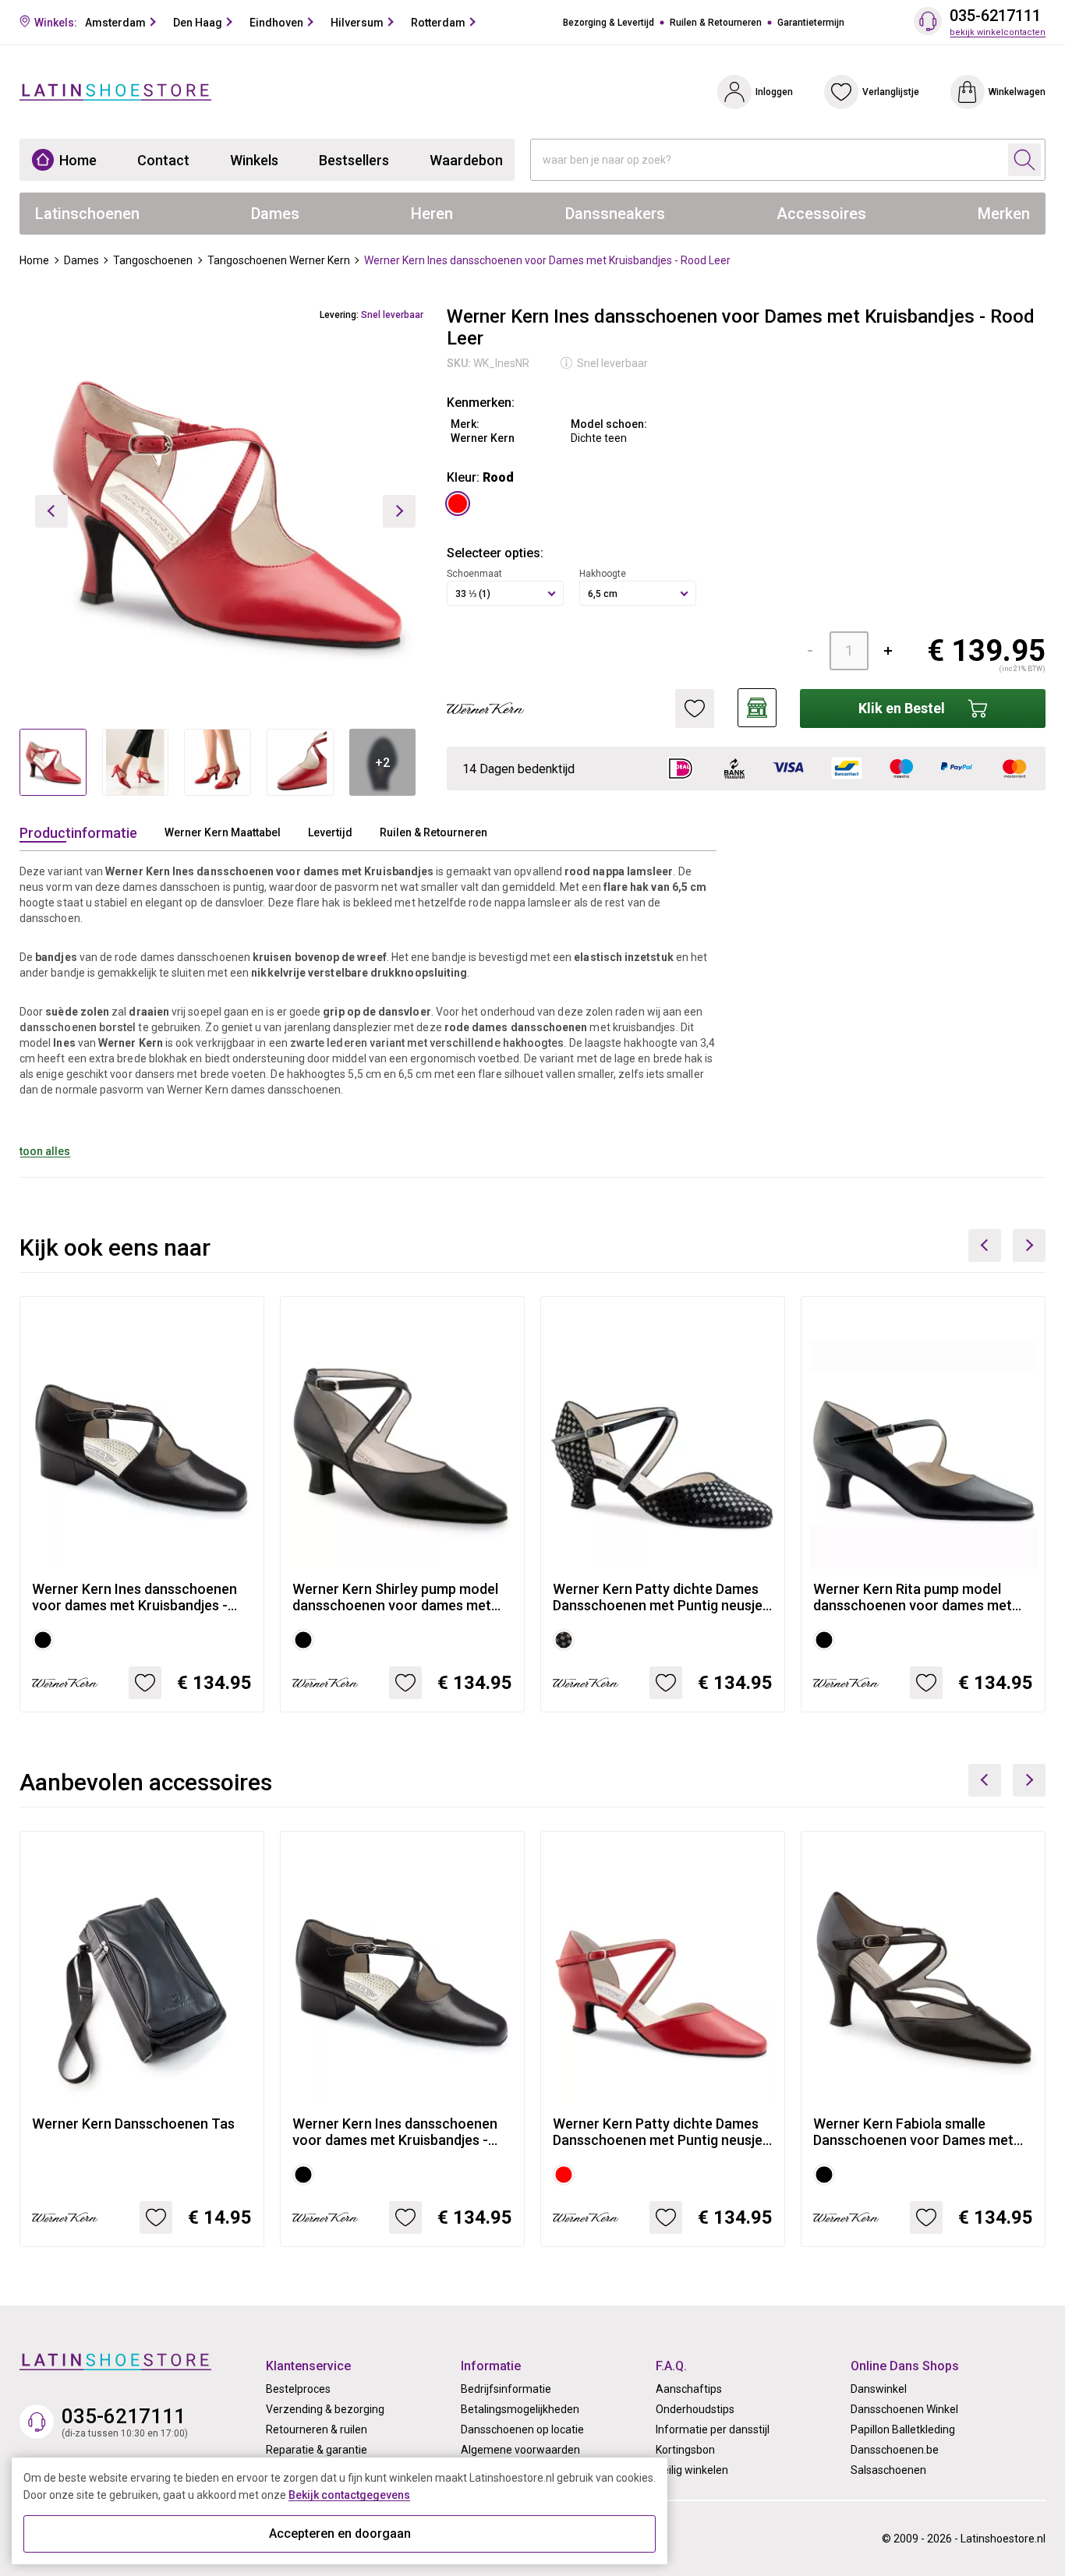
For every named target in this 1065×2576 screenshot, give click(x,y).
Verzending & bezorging (325, 2409)
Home (78, 160)
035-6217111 (995, 16)
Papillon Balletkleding (903, 2429)
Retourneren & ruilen (317, 2429)
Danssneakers (615, 214)
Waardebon (466, 160)
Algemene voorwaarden (520, 2450)
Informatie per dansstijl (713, 2429)
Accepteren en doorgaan (340, 2534)
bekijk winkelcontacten (998, 32)
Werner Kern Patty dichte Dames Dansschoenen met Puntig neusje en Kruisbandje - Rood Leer (658, 2132)
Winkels (254, 160)
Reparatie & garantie (317, 2450)
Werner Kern (483, 438)
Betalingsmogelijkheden (520, 2409)
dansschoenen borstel (78, 1027)
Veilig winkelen (692, 2470)
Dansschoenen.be (895, 2450)
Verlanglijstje (891, 92)
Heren (432, 214)
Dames (275, 214)
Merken (1004, 214)
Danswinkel (879, 2389)
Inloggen (774, 92)
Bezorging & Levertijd (609, 23)
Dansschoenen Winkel (904, 2409)
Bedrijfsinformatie (506, 2389)
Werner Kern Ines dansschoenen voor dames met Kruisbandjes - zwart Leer (134, 1597)
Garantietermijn (811, 23)
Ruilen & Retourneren (716, 23)
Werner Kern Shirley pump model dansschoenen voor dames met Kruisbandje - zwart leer (395, 1597)
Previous (985, 1246)
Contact (163, 160)
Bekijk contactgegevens (349, 2495)
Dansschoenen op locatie (522, 2429)
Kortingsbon (685, 2450)
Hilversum (357, 23)
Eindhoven (276, 23)
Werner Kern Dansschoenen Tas (133, 2124)
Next (1029, 1246)
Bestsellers (354, 160)
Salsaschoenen (888, 2470)
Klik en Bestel (902, 708)
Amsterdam (115, 23)
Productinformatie (78, 833)
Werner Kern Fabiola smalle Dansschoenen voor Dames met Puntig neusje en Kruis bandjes (913, 2132)
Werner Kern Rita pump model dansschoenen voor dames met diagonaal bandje (913, 1597)
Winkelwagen (1017, 92)
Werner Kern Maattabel (223, 832)
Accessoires (821, 214)
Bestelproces (298, 2389)
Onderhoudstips (695, 2409)
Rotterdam (438, 23)
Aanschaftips (689, 2389)
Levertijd (330, 832)
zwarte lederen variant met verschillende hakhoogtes (427, 1043)
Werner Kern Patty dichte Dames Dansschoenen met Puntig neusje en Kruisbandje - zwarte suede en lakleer (658, 1597)
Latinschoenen (87, 214)
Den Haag (198, 23)
